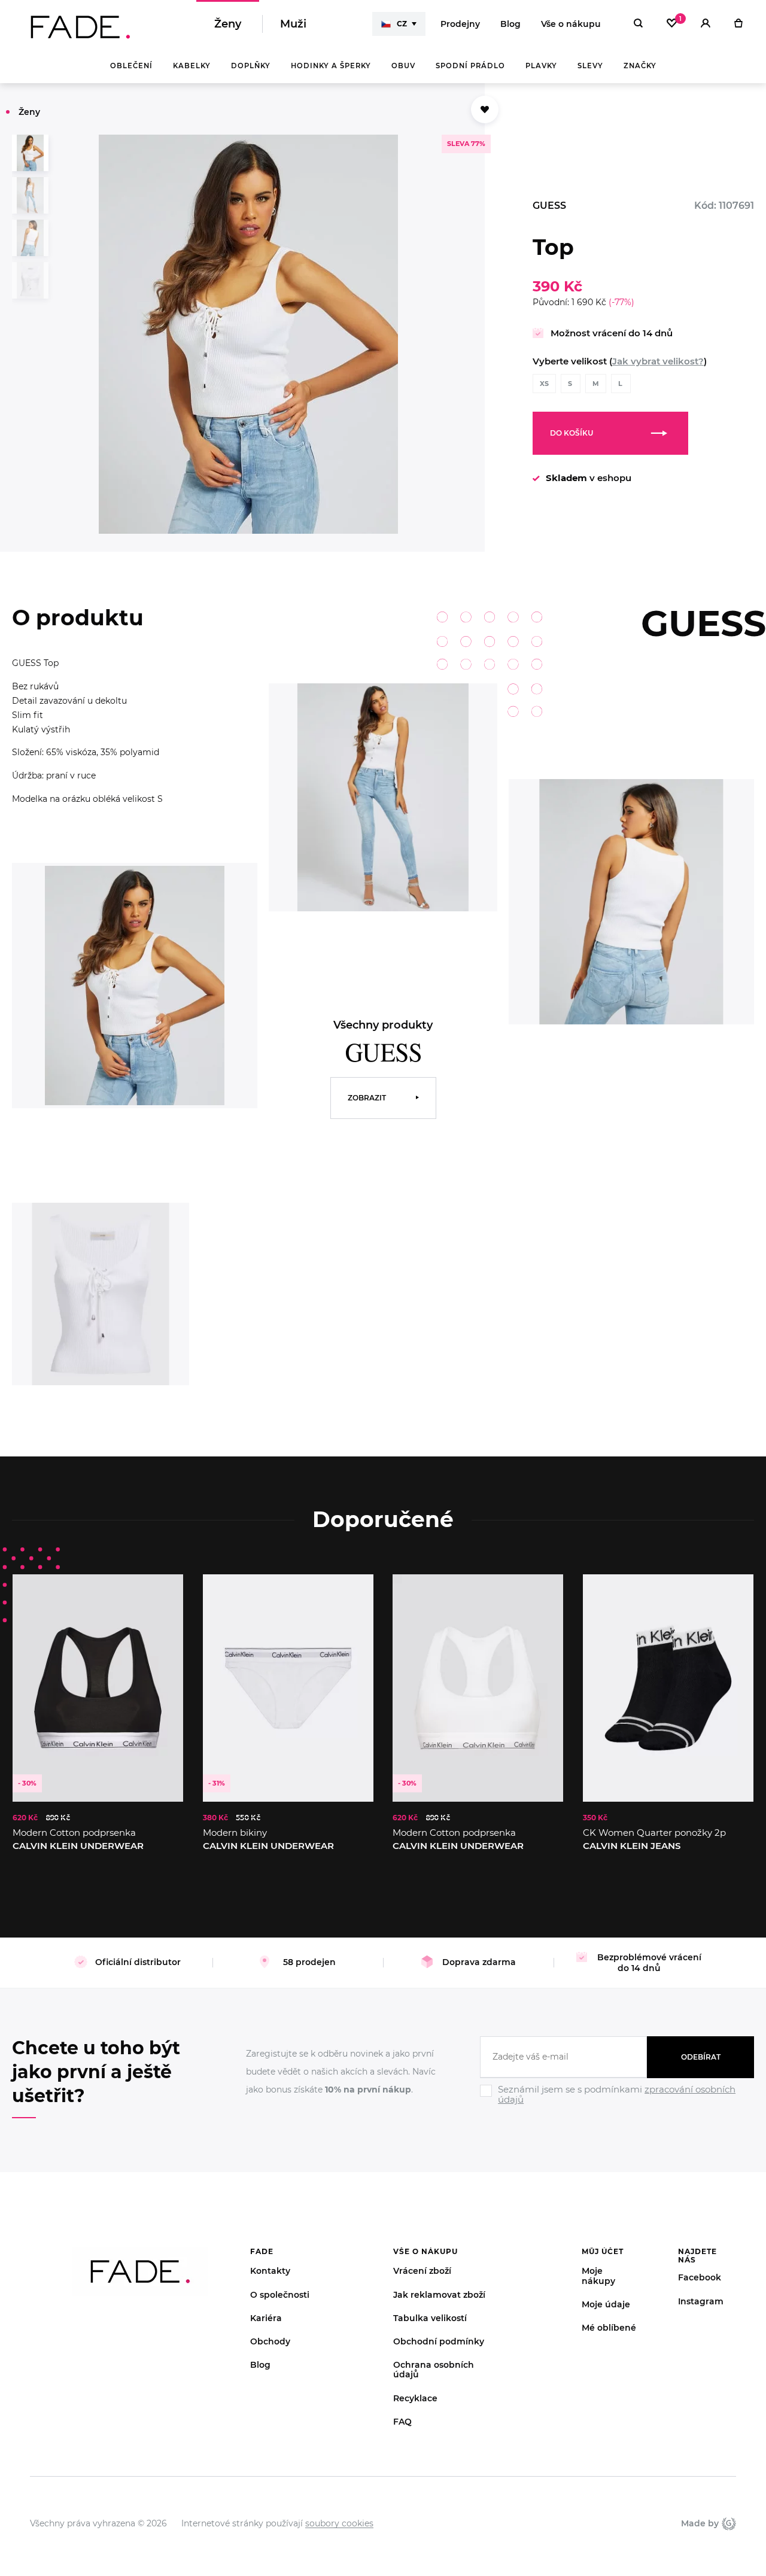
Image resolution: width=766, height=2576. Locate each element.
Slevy (590, 66)
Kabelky (192, 66)
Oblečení (131, 66)
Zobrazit (367, 1098)
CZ (402, 24)
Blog (510, 24)
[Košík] (738, 24)
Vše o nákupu (571, 24)
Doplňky (251, 66)
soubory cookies (339, 2523)
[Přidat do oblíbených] (485, 110)
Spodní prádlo (470, 66)
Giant (727, 2523)
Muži (293, 24)
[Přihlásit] (706, 24)
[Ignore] (617, 2106)
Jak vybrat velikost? (658, 361)
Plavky (541, 66)
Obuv (403, 66)
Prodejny (460, 24)
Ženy (228, 24)
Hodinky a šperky (331, 66)
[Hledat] (638, 24)
